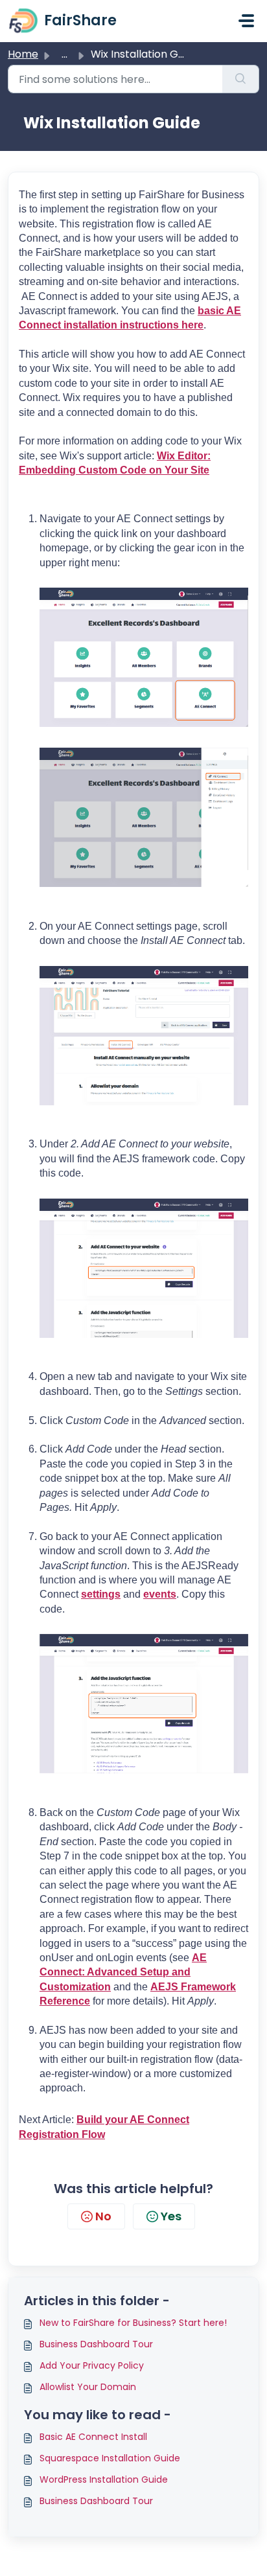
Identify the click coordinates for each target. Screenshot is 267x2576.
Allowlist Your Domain (88, 2387)
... (64, 54)
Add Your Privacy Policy (92, 2365)
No (103, 2216)
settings (101, 1594)
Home (23, 54)
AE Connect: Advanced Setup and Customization (123, 1972)
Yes (171, 2216)
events (160, 1594)
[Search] (241, 79)
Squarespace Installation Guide (110, 2458)
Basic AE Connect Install (93, 2437)
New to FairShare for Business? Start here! (133, 2323)
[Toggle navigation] (246, 21)
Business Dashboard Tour (96, 2344)
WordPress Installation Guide (104, 2479)
